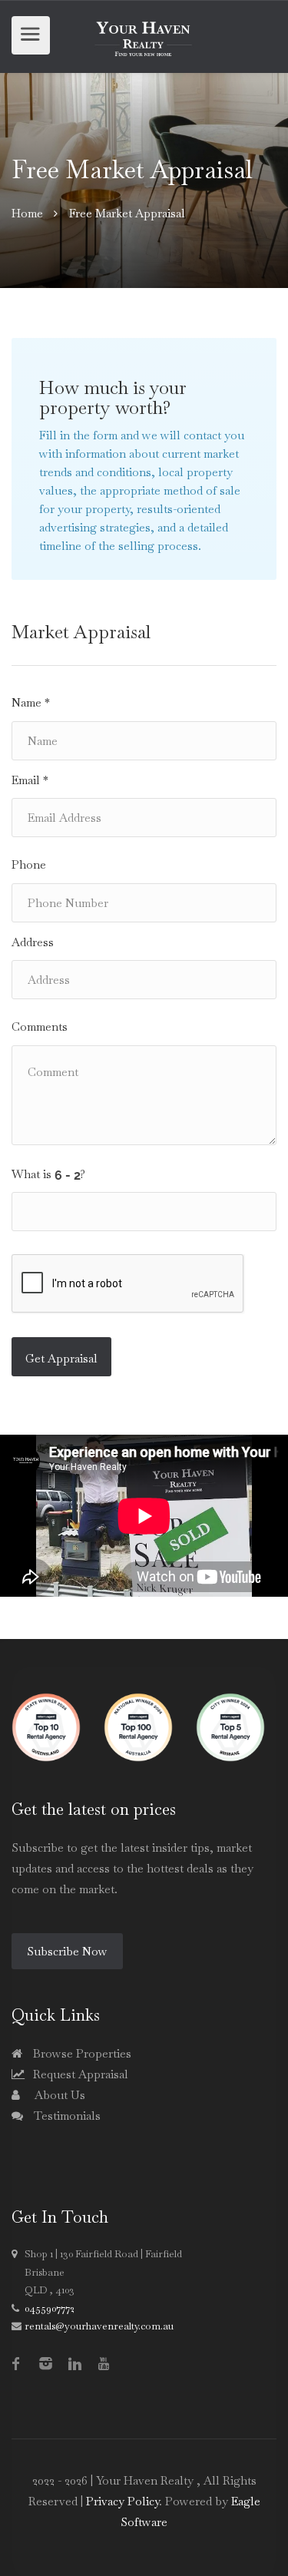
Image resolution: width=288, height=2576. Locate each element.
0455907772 (50, 2308)
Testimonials (66, 2116)
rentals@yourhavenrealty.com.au (99, 2326)
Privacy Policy (122, 2501)
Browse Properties (81, 2053)
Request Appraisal (79, 2074)
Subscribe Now (67, 1951)
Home (27, 213)
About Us (58, 2095)
